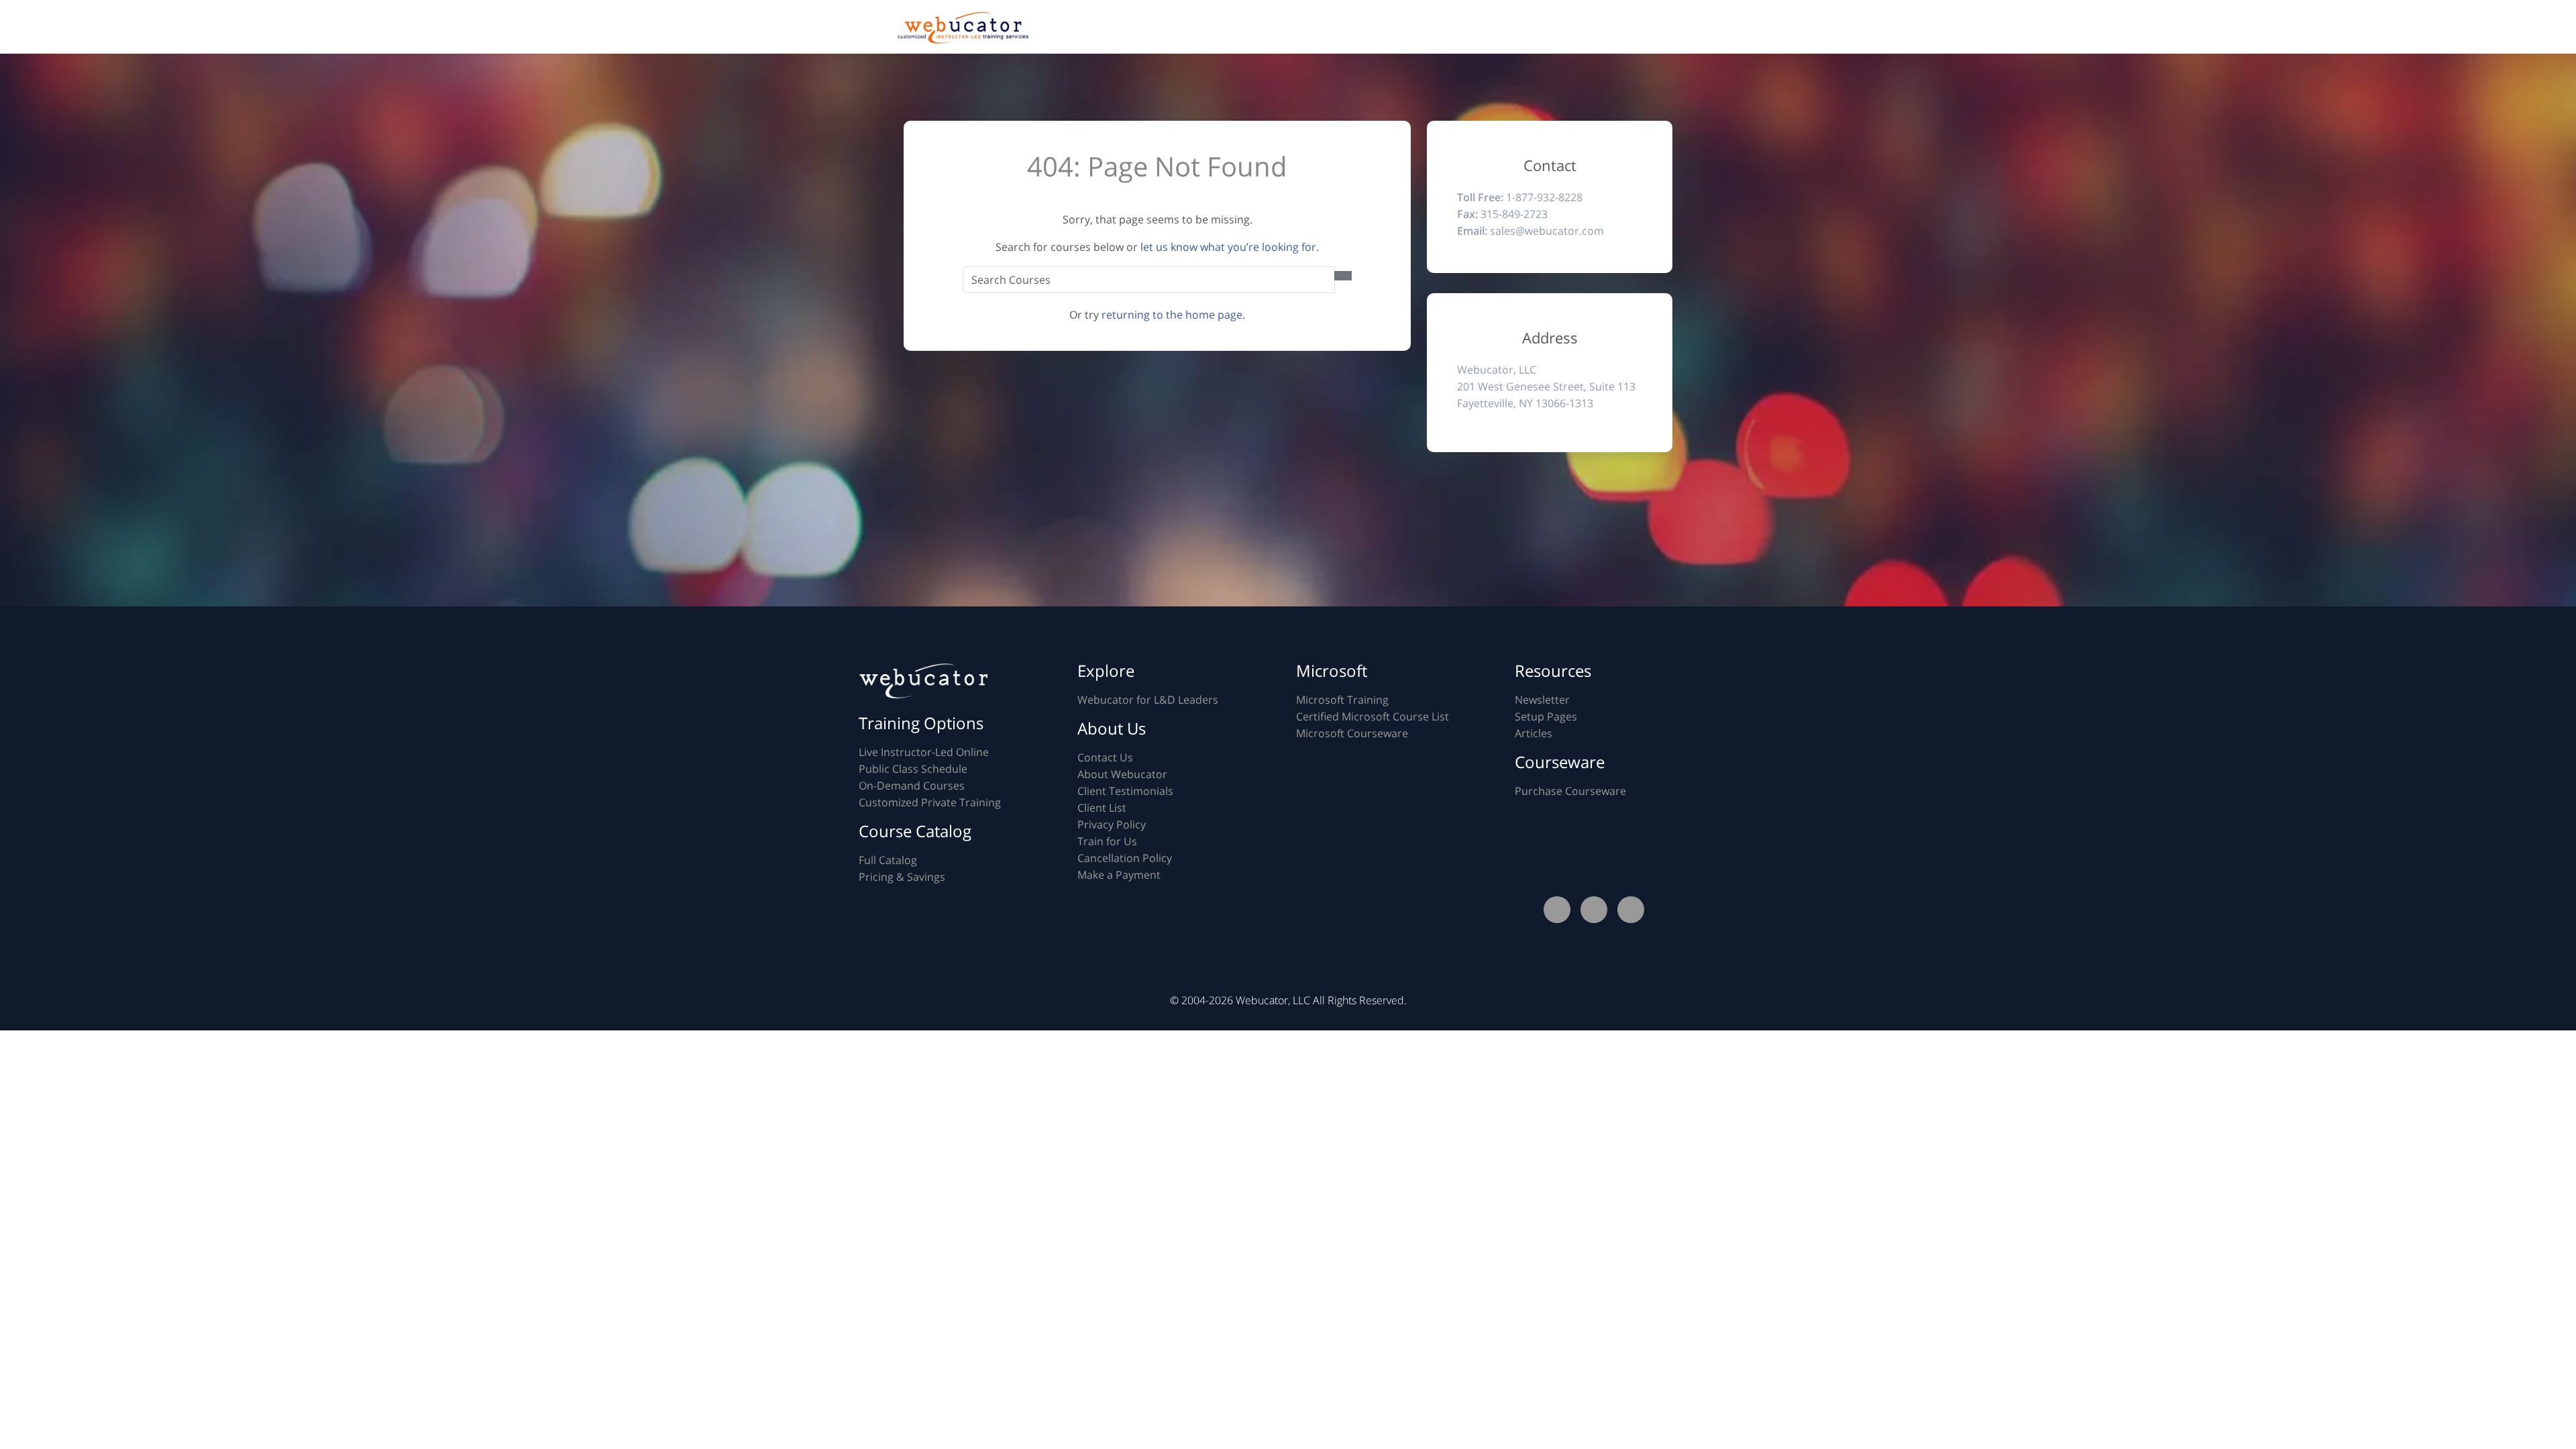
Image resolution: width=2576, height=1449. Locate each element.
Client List (1102, 808)
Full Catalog (888, 860)
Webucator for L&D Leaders (1148, 700)
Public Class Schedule (913, 769)
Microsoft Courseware (1352, 733)
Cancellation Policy (1125, 858)
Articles (1534, 733)
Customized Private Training (930, 802)
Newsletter (1542, 700)
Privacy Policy (1112, 824)
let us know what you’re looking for (1228, 247)
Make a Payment (1119, 875)
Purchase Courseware (1570, 791)
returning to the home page (1172, 315)
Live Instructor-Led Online (924, 752)
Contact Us (1105, 757)
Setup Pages (1546, 716)
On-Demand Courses (912, 786)
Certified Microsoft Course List (1373, 716)
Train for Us (1107, 841)
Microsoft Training (1342, 700)
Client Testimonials (1125, 791)
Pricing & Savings (902, 877)
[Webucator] (963, 28)
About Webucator (1122, 774)
